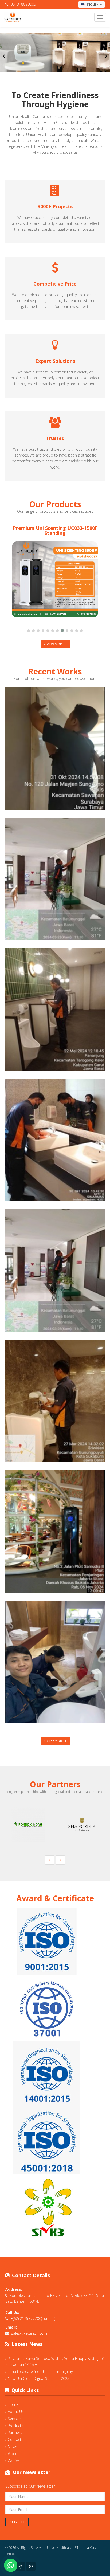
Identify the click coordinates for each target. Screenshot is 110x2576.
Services (15, 2418)
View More (55, 644)
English (92, 4)
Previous (4, 56)
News (12, 2447)
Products (15, 2426)
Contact (15, 2439)
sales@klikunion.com (29, 2333)
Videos (14, 2454)
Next (106, 56)
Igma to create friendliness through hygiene (45, 2372)
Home (13, 2404)
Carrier (13, 2461)
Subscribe (17, 2522)
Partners (15, 2433)
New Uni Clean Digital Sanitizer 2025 (39, 2378)
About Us (16, 2412)
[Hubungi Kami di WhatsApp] (11, 2565)
